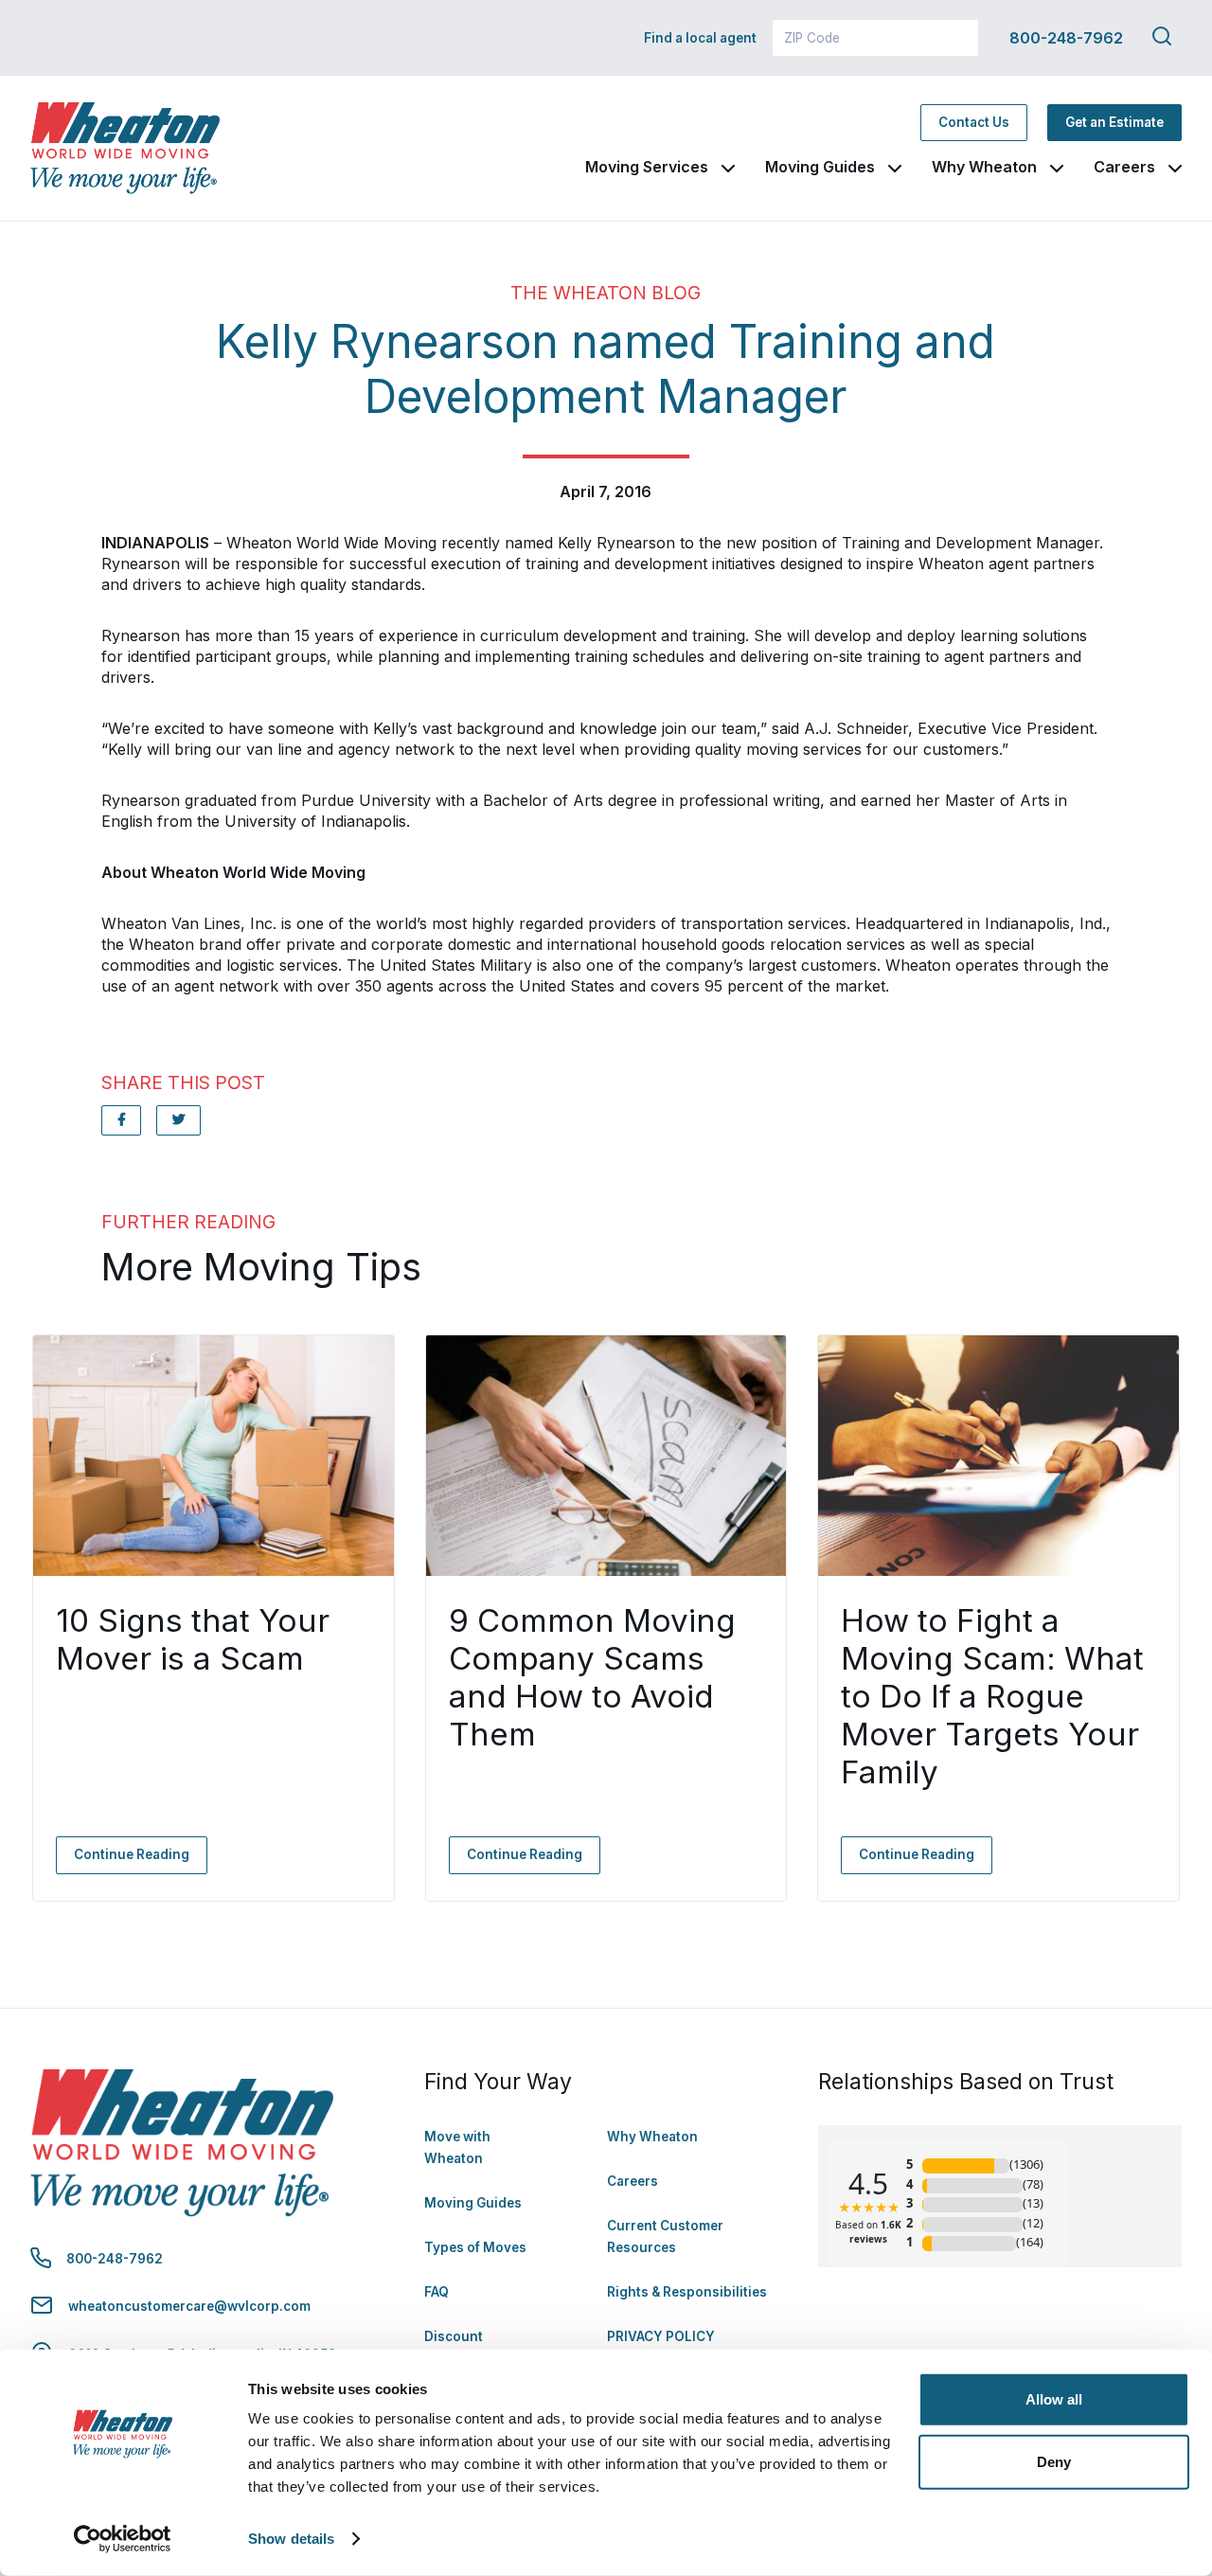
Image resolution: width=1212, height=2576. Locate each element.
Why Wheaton (984, 167)
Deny (1054, 2461)
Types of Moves (475, 2247)
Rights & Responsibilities (687, 2292)
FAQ (437, 2292)
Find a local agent (700, 38)
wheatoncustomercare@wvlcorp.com (189, 2306)
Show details (291, 2539)
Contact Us (974, 122)
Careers (1124, 167)
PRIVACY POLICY (661, 2336)
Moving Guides (820, 167)
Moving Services (647, 167)
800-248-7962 (1066, 38)
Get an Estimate (1114, 122)
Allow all (1054, 2399)
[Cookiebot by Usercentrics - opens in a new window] (123, 2539)
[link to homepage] (125, 148)
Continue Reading (132, 1854)
